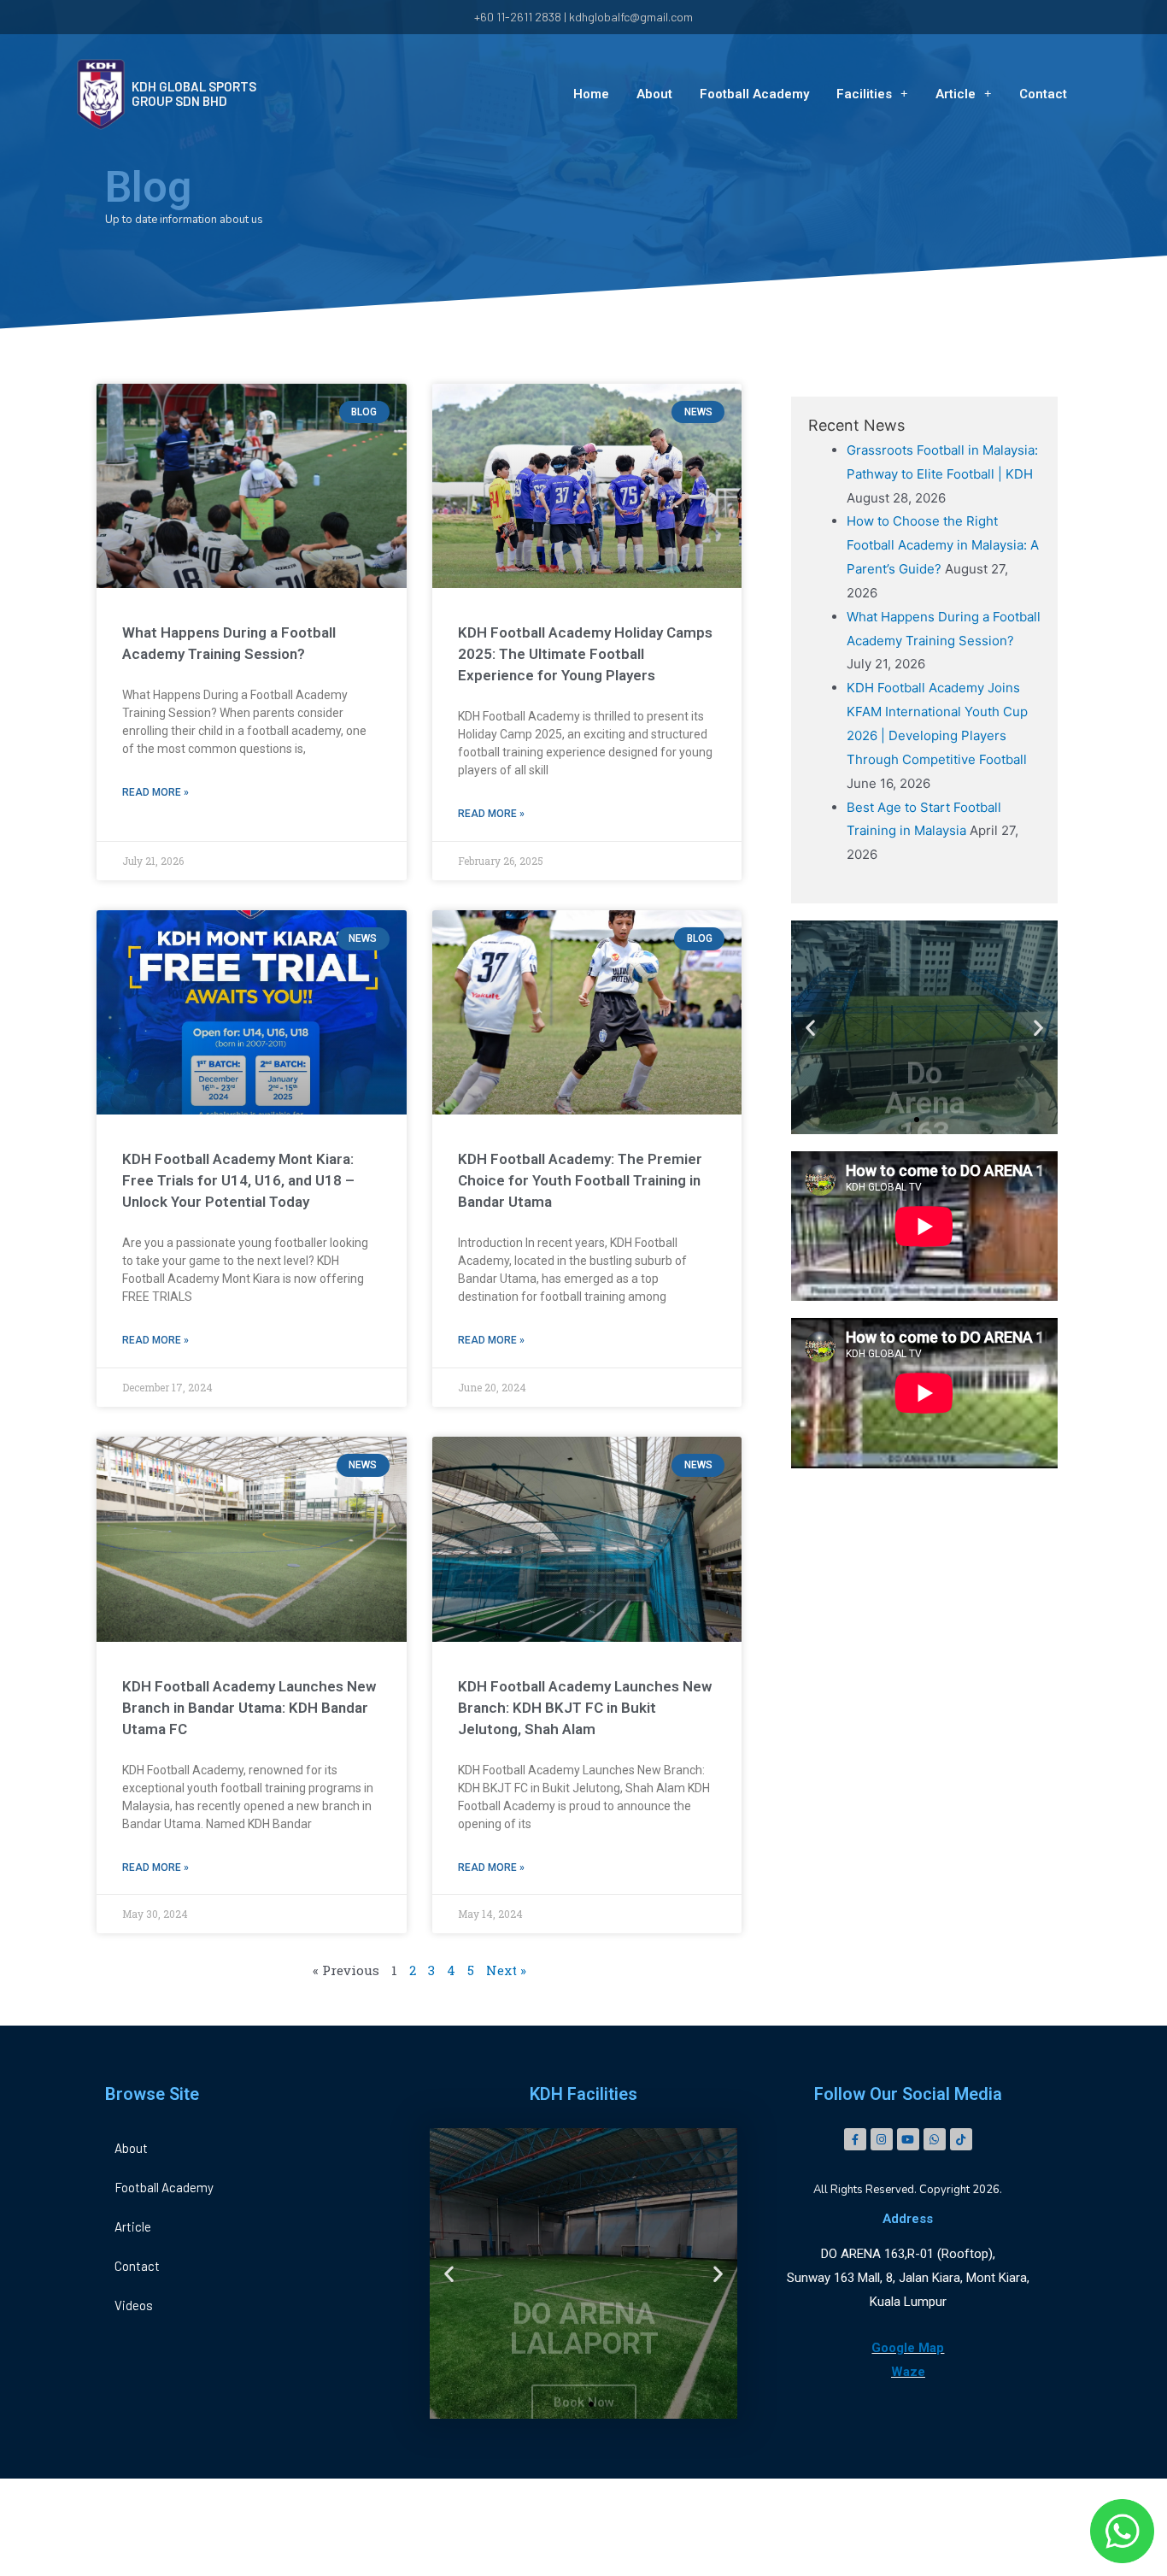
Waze (908, 2372)
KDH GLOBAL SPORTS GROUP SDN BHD (194, 94)
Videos (134, 2305)
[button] (917, 1120)
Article (956, 94)
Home (591, 94)
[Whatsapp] (935, 2139)
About (654, 94)
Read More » (155, 792)
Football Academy (754, 94)
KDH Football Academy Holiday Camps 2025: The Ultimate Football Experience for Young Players (585, 654)
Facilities (864, 94)
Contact (1043, 94)
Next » (506, 1970)
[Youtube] (908, 2139)
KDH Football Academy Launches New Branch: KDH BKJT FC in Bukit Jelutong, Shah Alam (585, 1708)
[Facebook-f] (855, 2139)
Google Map (908, 2348)
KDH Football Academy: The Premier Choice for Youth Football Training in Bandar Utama (580, 1180)
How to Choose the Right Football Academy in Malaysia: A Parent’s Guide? (943, 545)
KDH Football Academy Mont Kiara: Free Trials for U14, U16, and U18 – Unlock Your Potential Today (238, 1180)
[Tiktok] (961, 2139)
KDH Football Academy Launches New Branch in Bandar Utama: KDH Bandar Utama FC (249, 1708)
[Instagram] (882, 2139)
